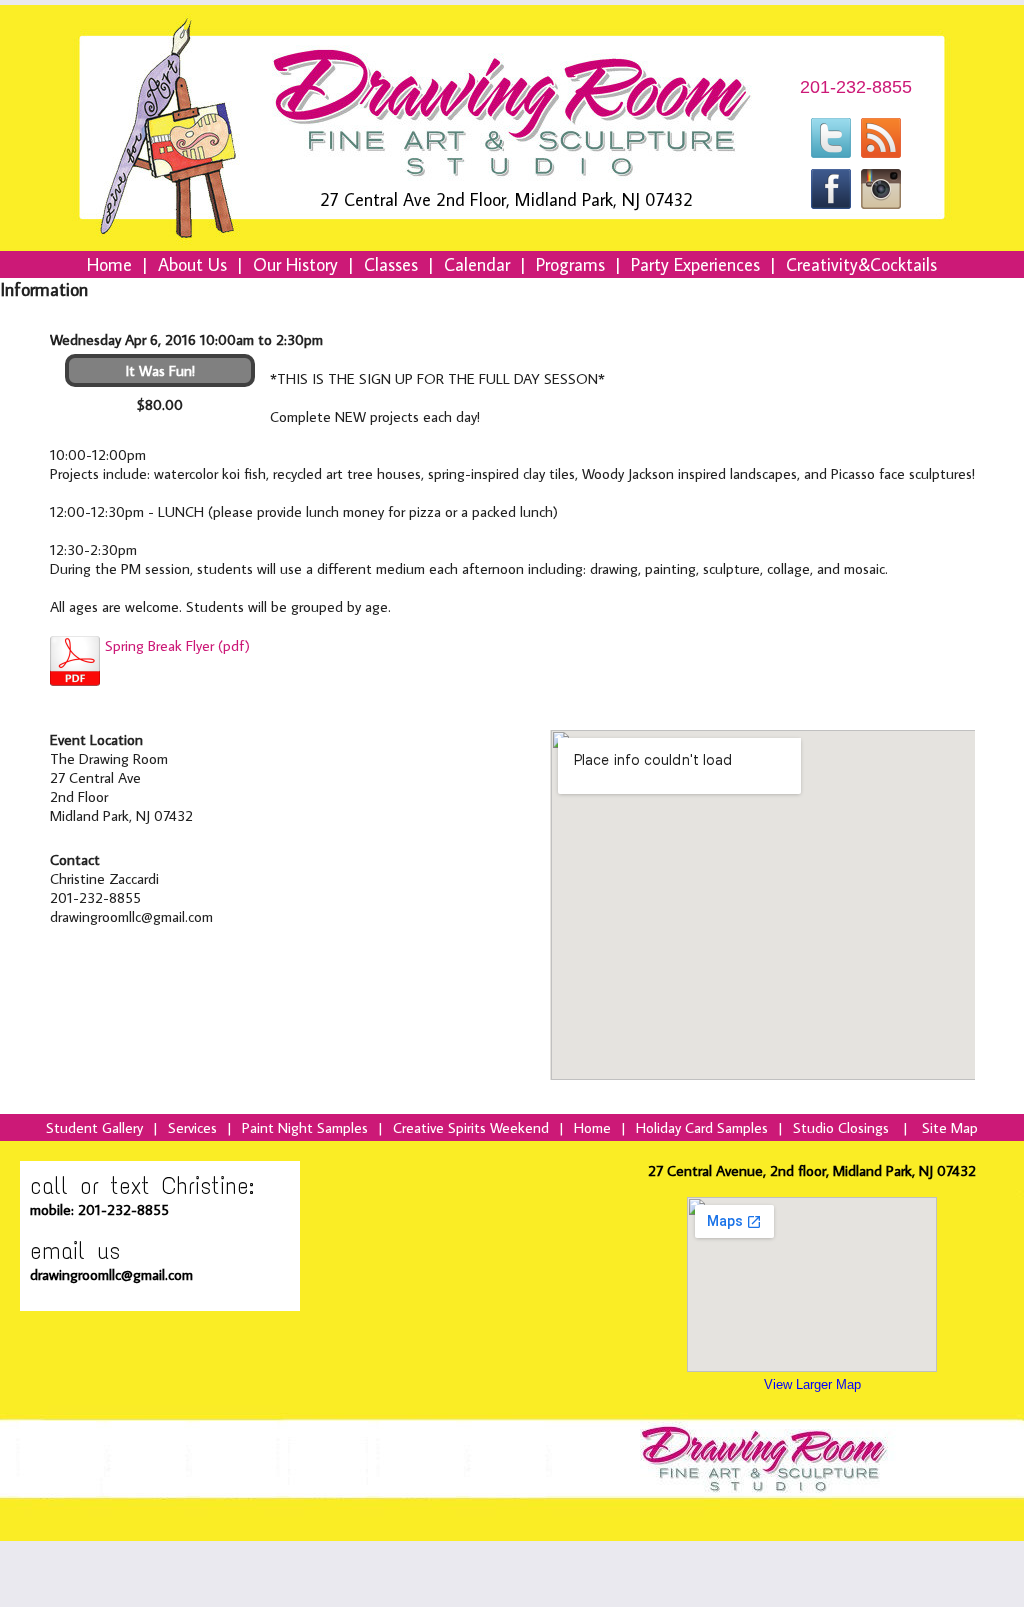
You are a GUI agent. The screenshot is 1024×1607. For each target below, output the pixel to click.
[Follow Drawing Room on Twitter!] (831, 152)
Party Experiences (695, 264)
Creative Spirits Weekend (471, 1127)
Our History (295, 264)
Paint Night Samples (305, 1127)
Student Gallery (94, 1127)
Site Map (950, 1127)
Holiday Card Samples (702, 1127)
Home (109, 264)
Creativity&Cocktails (861, 264)
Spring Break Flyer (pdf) (177, 645)
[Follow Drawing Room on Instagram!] (881, 203)
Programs (570, 264)
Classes (391, 264)
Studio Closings (841, 1127)
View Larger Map (812, 1385)
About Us (192, 264)
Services (192, 1127)
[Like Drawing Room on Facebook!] (831, 203)
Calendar (477, 264)
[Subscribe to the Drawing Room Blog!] (881, 152)
